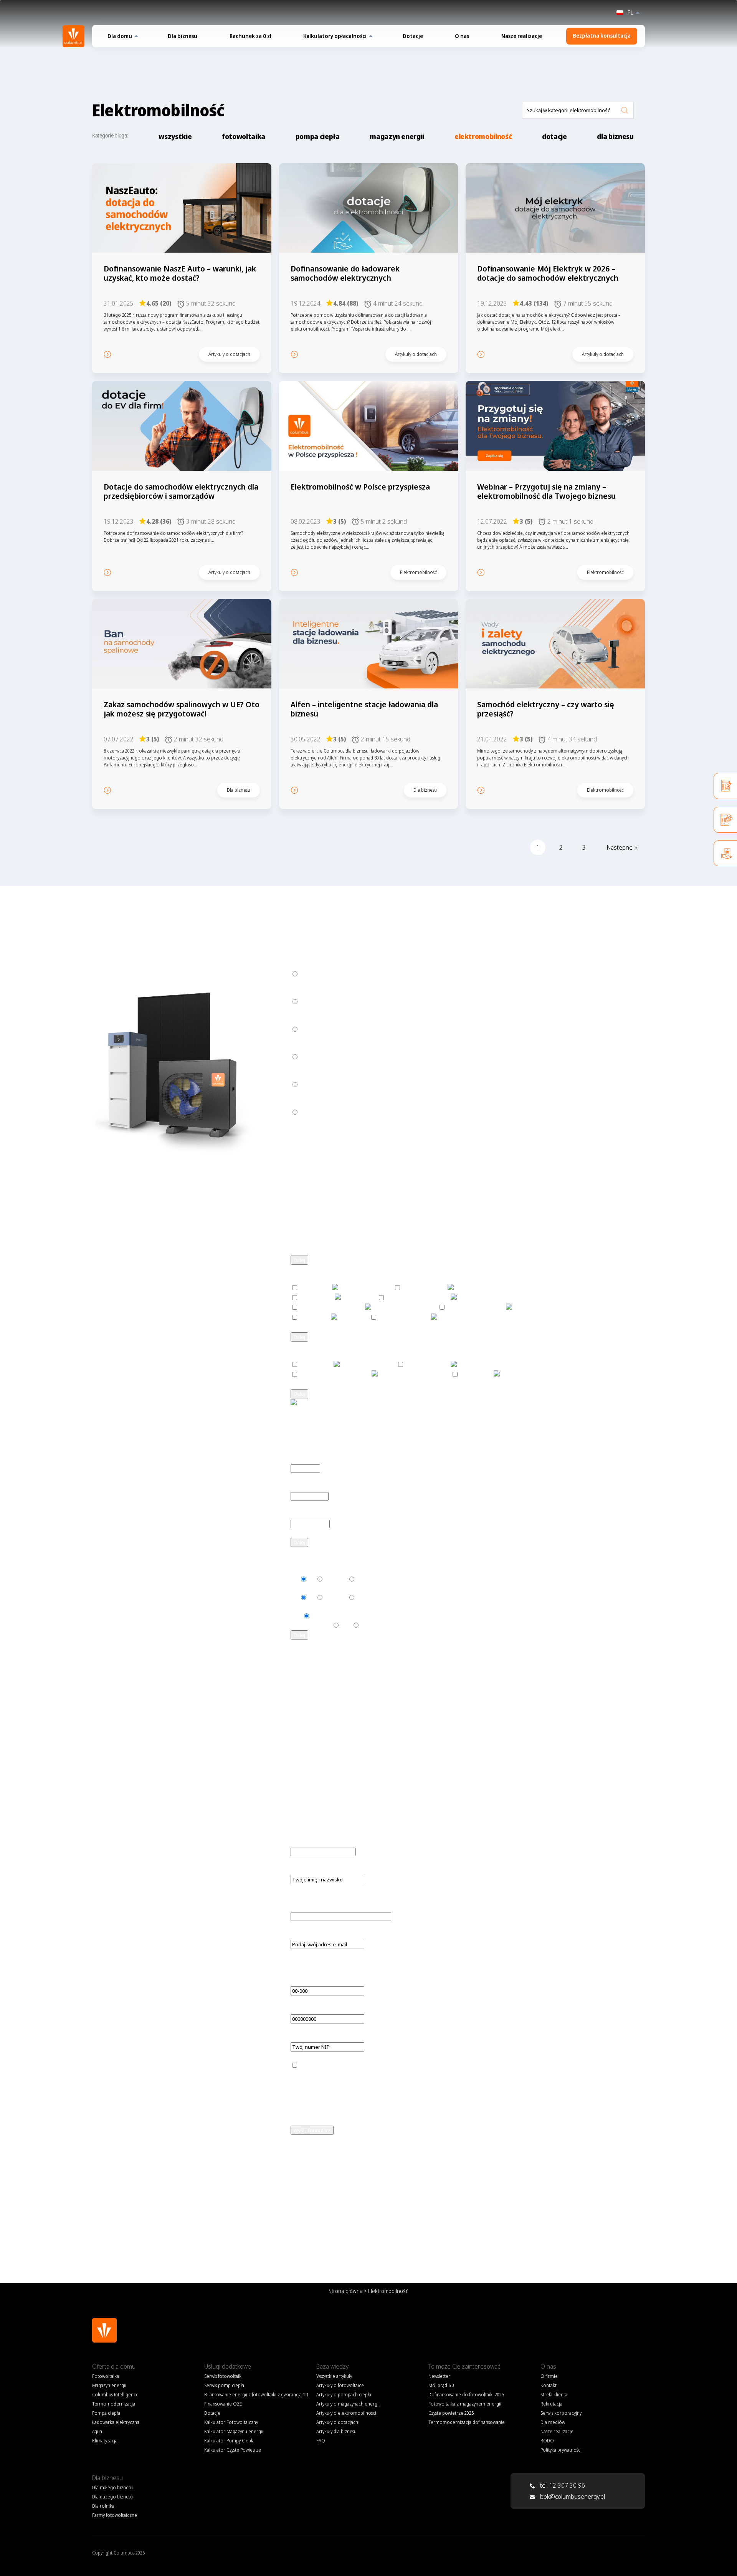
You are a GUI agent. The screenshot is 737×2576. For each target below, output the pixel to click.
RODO (547, 2441)
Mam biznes (316, 1029)
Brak (296, 1616)
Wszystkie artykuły (334, 2376)
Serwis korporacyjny (561, 2413)
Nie (311, 1579)
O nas (462, 36)
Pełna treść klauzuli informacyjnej (352, 1833)
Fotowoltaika (106, 2376)
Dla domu (120, 36)
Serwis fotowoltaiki (223, 2376)
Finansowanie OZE (223, 2404)
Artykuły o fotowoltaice (340, 2385)
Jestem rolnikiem (322, 1057)
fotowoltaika (244, 136)
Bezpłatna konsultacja (602, 36)
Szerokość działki (313, 1514)
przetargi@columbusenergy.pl (330, 1431)
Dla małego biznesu (112, 2487)
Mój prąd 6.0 (441, 2385)
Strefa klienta (554, 2395)
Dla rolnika (103, 2506)
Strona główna (346, 2291)
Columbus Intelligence (115, 2395)
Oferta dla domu (114, 2366)
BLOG (310, 2213)
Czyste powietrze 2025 (451, 2413)
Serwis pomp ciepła (224, 2385)
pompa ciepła (318, 136)
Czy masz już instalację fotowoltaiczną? (341, 1907)
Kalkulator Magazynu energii (234, 2431)
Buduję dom (316, 1002)
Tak (295, 1579)
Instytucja (313, 1085)
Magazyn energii (109, 2385)
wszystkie (175, 136)
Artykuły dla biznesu (336, 2431)
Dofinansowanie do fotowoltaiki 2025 (466, 2395)
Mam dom (313, 974)
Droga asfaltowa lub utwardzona (322, 1621)
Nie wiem (335, 1579)
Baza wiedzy (332, 2366)
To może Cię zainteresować (464, 2366)
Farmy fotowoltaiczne (328, 1112)
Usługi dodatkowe (228, 2366)
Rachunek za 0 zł (250, 36)
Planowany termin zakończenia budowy (342, 1842)
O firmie (549, 2376)
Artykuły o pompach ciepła (344, 2395)
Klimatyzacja (105, 2441)
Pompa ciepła (106, 2413)
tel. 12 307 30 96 (562, 2485)
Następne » (622, 847)
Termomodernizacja (114, 2404)
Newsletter (439, 2376)
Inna (346, 1625)
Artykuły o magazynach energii (348, 2404)
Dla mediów (553, 2422)
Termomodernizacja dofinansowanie (467, 2422)
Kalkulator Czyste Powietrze (233, 2450)
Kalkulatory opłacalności (335, 36)
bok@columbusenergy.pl (573, 2497)
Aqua (97, 2431)
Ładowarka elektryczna (116, 2422)
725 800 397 (475, 1422)
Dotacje (413, 36)
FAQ (296, 2213)
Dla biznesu (183, 36)
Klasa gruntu (307, 1459)
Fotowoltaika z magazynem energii (465, 2404)
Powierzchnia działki (317, 1487)
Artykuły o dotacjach (337, 2422)
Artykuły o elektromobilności (346, 2413)
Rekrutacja (551, 2404)
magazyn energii (397, 136)
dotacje (554, 136)
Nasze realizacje (522, 36)
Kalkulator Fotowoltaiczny (231, 2422)
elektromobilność (483, 136)
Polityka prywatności (561, 2450)
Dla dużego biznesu (112, 2497)
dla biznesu (615, 136)
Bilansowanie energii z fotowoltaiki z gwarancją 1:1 (256, 2395)
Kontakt (549, 2385)
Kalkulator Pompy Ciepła (229, 2441)
